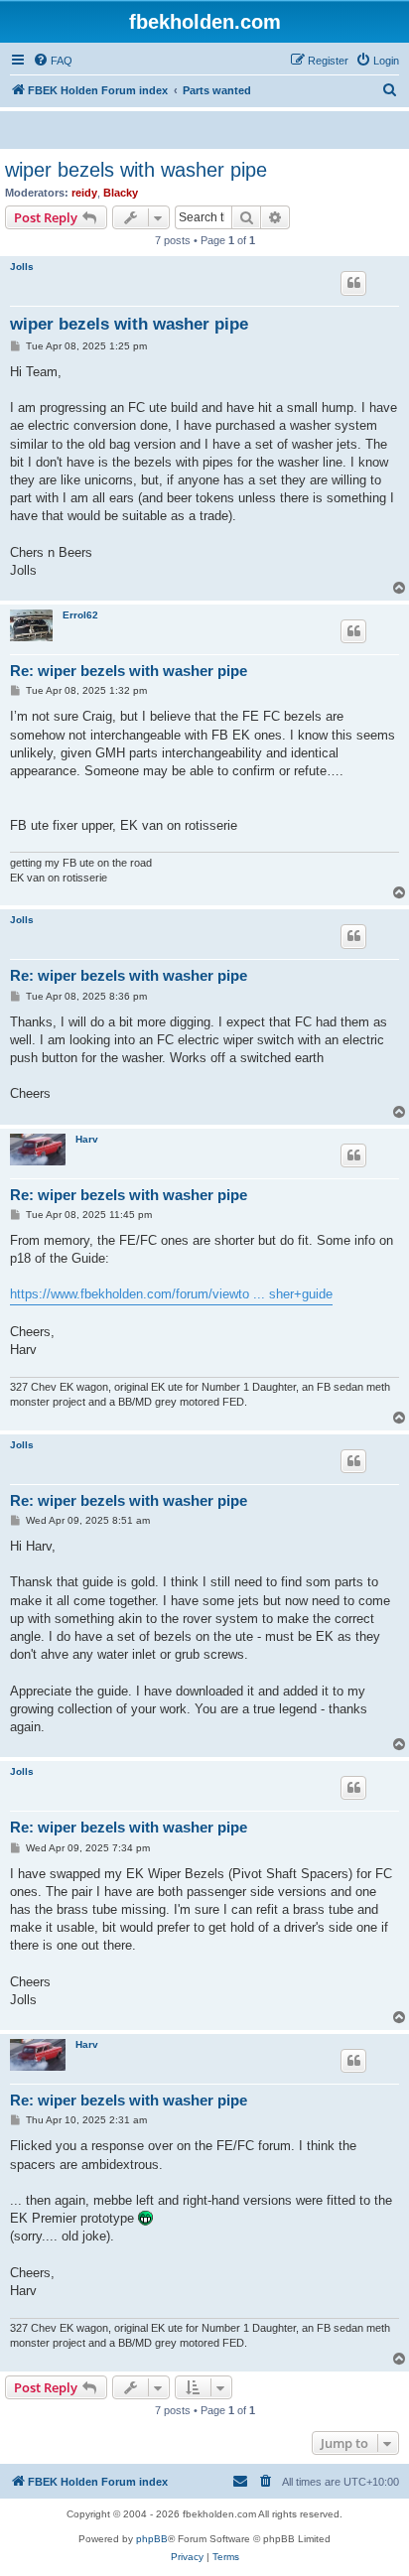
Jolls (22, 267)
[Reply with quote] (353, 283)
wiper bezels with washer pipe (136, 170)
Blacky (121, 193)
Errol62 (80, 615)
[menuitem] (53, 61)
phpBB (152, 2539)
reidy (84, 193)
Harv (87, 1139)
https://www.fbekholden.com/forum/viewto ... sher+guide (171, 1294)
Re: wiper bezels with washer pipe (129, 671)
